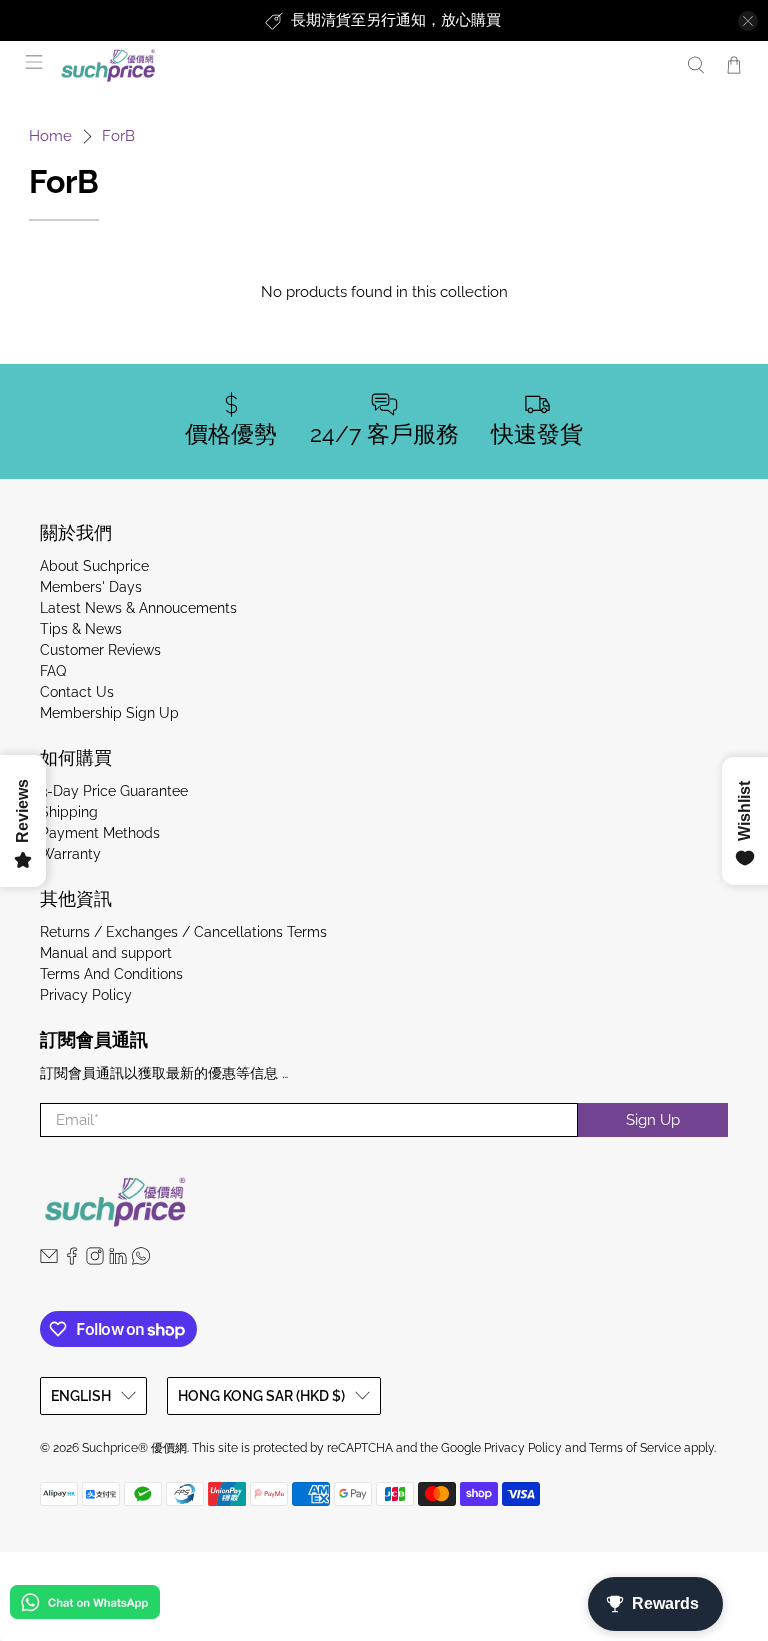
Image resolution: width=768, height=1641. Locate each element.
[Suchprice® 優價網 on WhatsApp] (141, 1260)
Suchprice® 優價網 (134, 1448)
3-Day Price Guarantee (114, 791)
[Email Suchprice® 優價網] (49, 1260)
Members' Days (91, 587)
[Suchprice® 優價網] (362, 65)
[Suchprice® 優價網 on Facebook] (72, 1260)
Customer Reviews (100, 650)
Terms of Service (635, 1448)
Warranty (70, 854)
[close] (748, 21)
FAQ (53, 671)
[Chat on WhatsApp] (85, 1605)
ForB (118, 136)
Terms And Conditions (111, 974)
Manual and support (106, 953)
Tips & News (81, 629)
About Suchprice (94, 566)
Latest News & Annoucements (138, 608)
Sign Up (653, 1120)
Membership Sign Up (109, 713)
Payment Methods (100, 833)
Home (50, 136)
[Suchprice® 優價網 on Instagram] (95, 1260)
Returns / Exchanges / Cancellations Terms (183, 932)
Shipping (69, 812)
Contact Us (77, 692)
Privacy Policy (86, 995)
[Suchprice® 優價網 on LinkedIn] (118, 1260)
